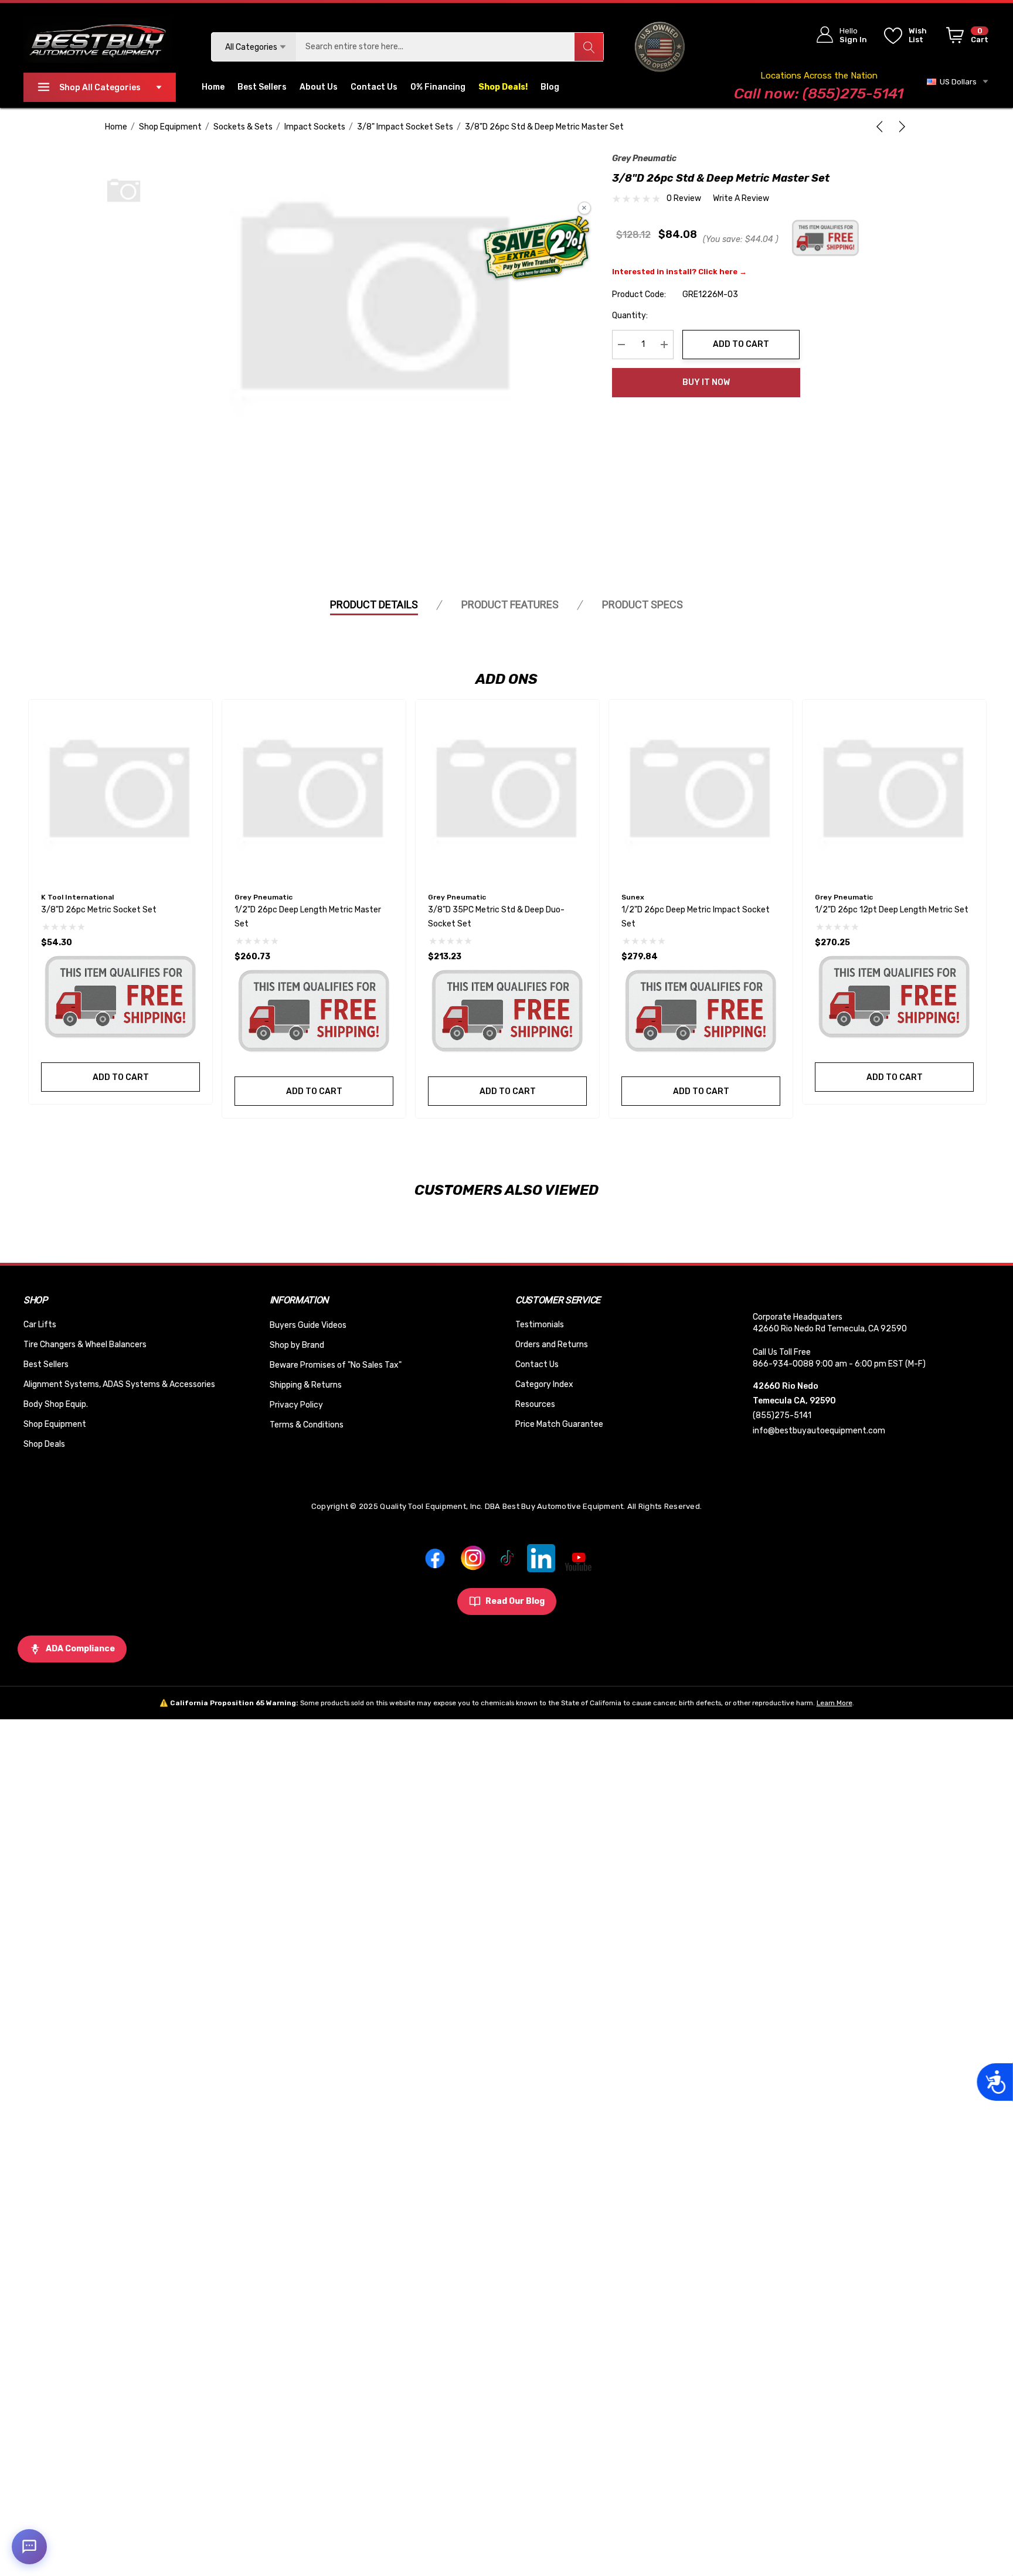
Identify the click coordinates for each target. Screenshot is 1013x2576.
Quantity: (630, 316)
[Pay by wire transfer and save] (537, 249)
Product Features (510, 604)
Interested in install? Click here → (679, 272)
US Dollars (956, 82)
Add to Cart (741, 344)
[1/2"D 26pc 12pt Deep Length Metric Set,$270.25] (894, 791)
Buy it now (706, 382)
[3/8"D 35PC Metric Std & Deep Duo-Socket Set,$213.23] (507, 791)
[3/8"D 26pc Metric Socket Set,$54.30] (120, 791)
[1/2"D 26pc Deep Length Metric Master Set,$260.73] (314, 791)
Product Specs (643, 604)
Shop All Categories (100, 88)
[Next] (900, 127)
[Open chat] (29, 2547)
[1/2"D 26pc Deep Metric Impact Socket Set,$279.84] (701, 791)
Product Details (374, 604)
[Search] (589, 47)
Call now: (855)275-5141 (819, 93)
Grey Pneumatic (644, 159)
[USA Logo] (660, 47)
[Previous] (882, 127)
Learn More (834, 1703)
